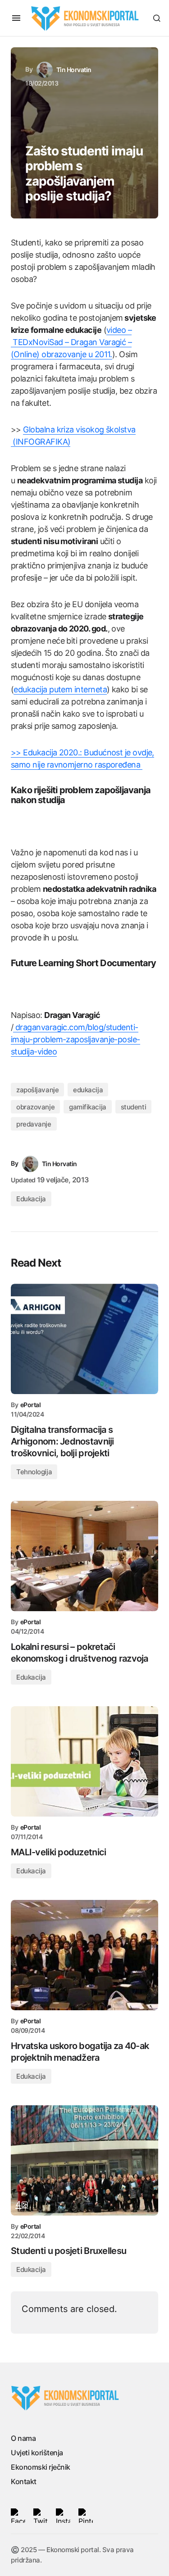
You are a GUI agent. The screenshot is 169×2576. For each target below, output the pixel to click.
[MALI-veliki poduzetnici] (84, 1761)
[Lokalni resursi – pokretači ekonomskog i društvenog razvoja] (84, 1556)
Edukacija (31, 1199)
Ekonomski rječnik (41, 2467)
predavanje (34, 1124)
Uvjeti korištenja (37, 2453)
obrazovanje (35, 1107)
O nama (23, 2438)
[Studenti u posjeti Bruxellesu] (84, 2160)
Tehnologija (34, 1472)
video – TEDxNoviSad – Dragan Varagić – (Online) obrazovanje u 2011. (71, 342)
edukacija (88, 1090)
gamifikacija (88, 1107)
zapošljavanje (37, 1090)
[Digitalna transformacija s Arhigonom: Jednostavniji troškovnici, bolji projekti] (84, 1339)
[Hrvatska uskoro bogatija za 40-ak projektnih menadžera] (84, 1955)
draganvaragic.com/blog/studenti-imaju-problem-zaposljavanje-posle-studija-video (75, 1039)
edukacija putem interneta (60, 689)
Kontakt (24, 2481)
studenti (133, 1107)
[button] (16, 18)
